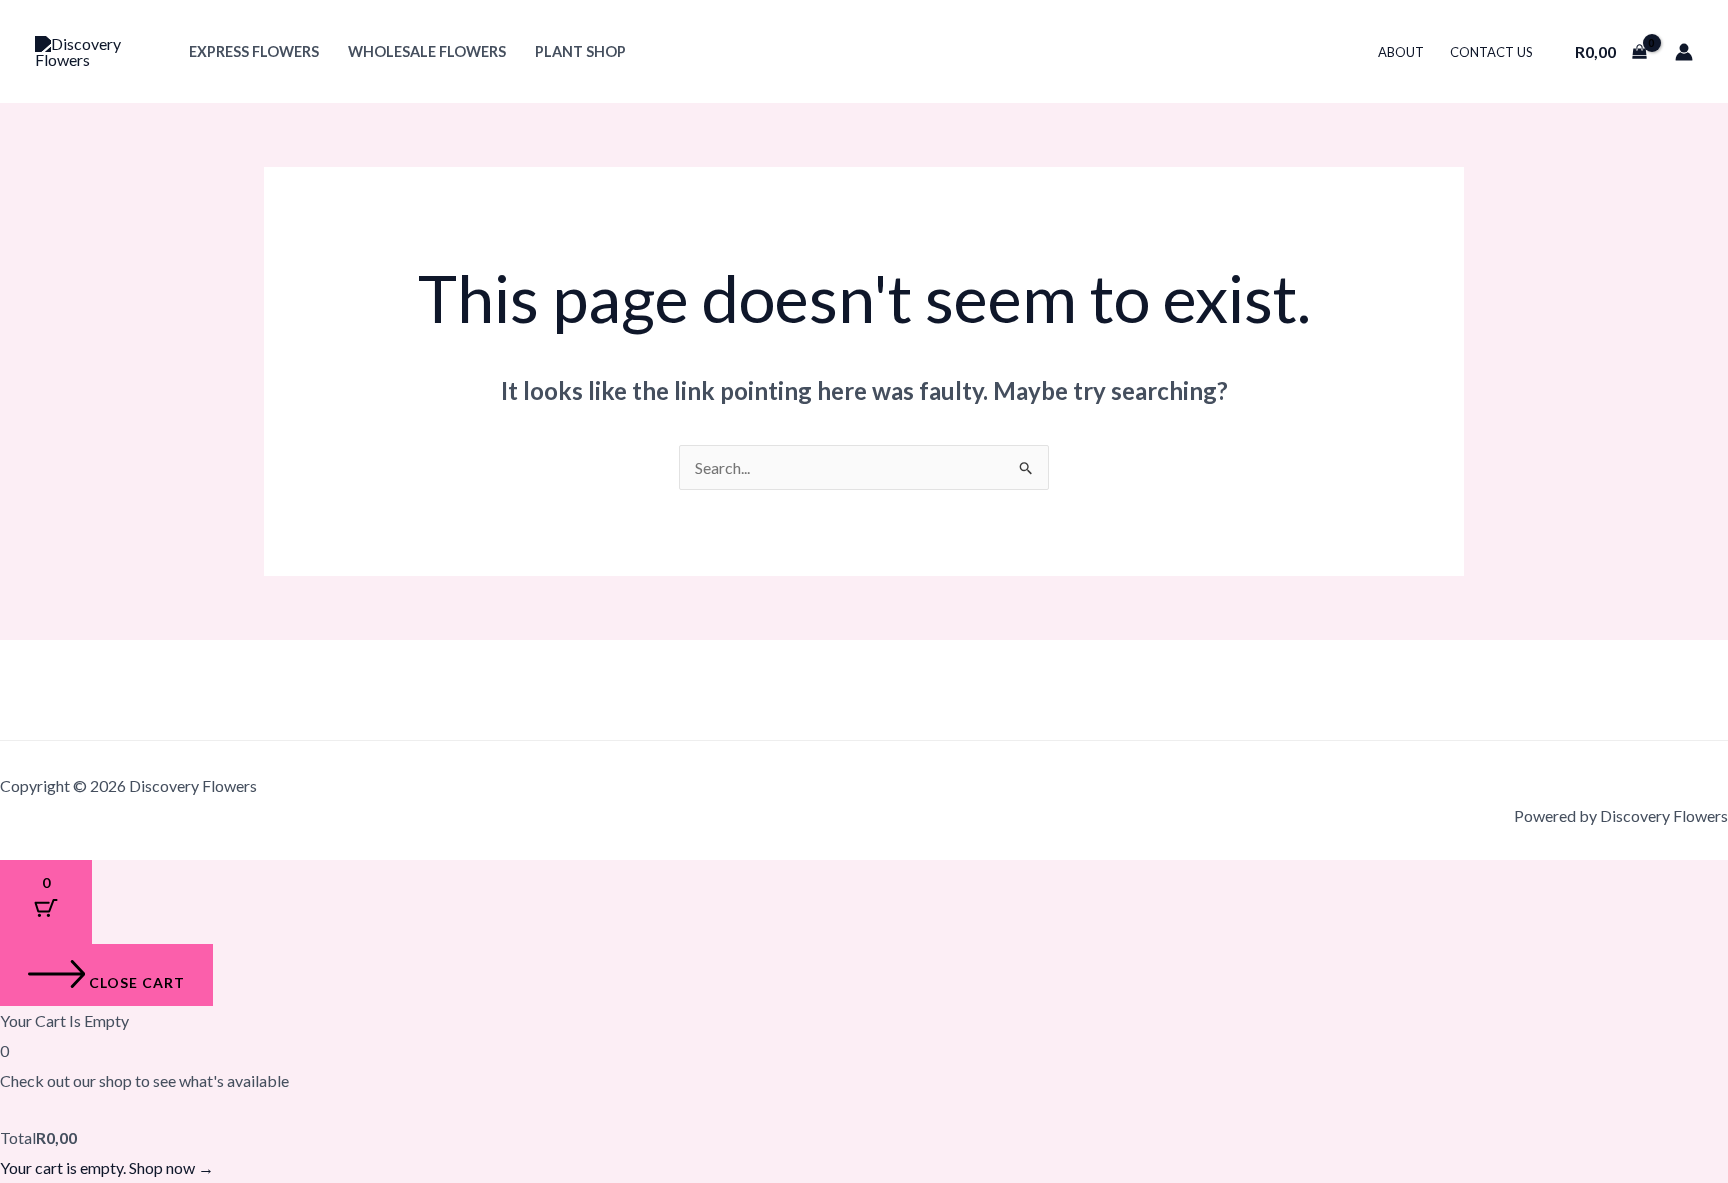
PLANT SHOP (580, 51)
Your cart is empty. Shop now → (107, 1167)
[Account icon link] (1684, 52)
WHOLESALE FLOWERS (427, 51)
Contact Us (1491, 52)
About (1401, 52)
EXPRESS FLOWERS (254, 51)
